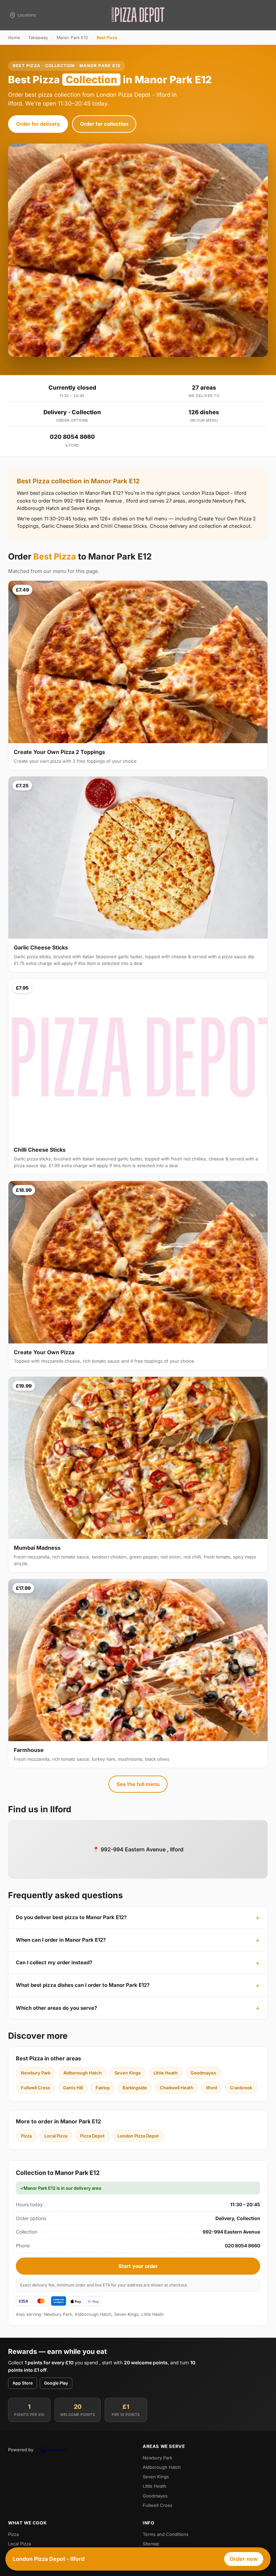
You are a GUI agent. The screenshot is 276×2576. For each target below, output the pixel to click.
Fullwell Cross (36, 2088)
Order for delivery (38, 124)
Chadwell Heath (177, 2088)
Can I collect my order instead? (54, 1962)
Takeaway (38, 38)
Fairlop (103, 2088)
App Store (23, 2383)
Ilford (212, 2088)
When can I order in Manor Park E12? (61, 1940)
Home (14, 38)
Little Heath (166, 2073)
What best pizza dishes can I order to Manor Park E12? (83, 1985)
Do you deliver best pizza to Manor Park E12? (71, 1917)
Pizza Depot (92, 2136)
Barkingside (135, 2088)
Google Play (56, 2383)
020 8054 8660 (72, 437)
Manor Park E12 (72, 38)
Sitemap (151, 2544)
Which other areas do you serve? (56, 2008)
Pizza (26, 2136)
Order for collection (104, 124)
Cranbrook (241, 2088)
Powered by (21, 2450)
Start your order (138, 2266)
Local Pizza (56, 2136)
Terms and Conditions (166, 2534)
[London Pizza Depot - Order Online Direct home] (138, 15)
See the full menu (138, 1784)
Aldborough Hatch (82, 2073)
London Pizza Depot (138, 2136)
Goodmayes (203, 2073)
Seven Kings (128, 2073)
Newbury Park (36, 2073)
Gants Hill (73, 2088)
